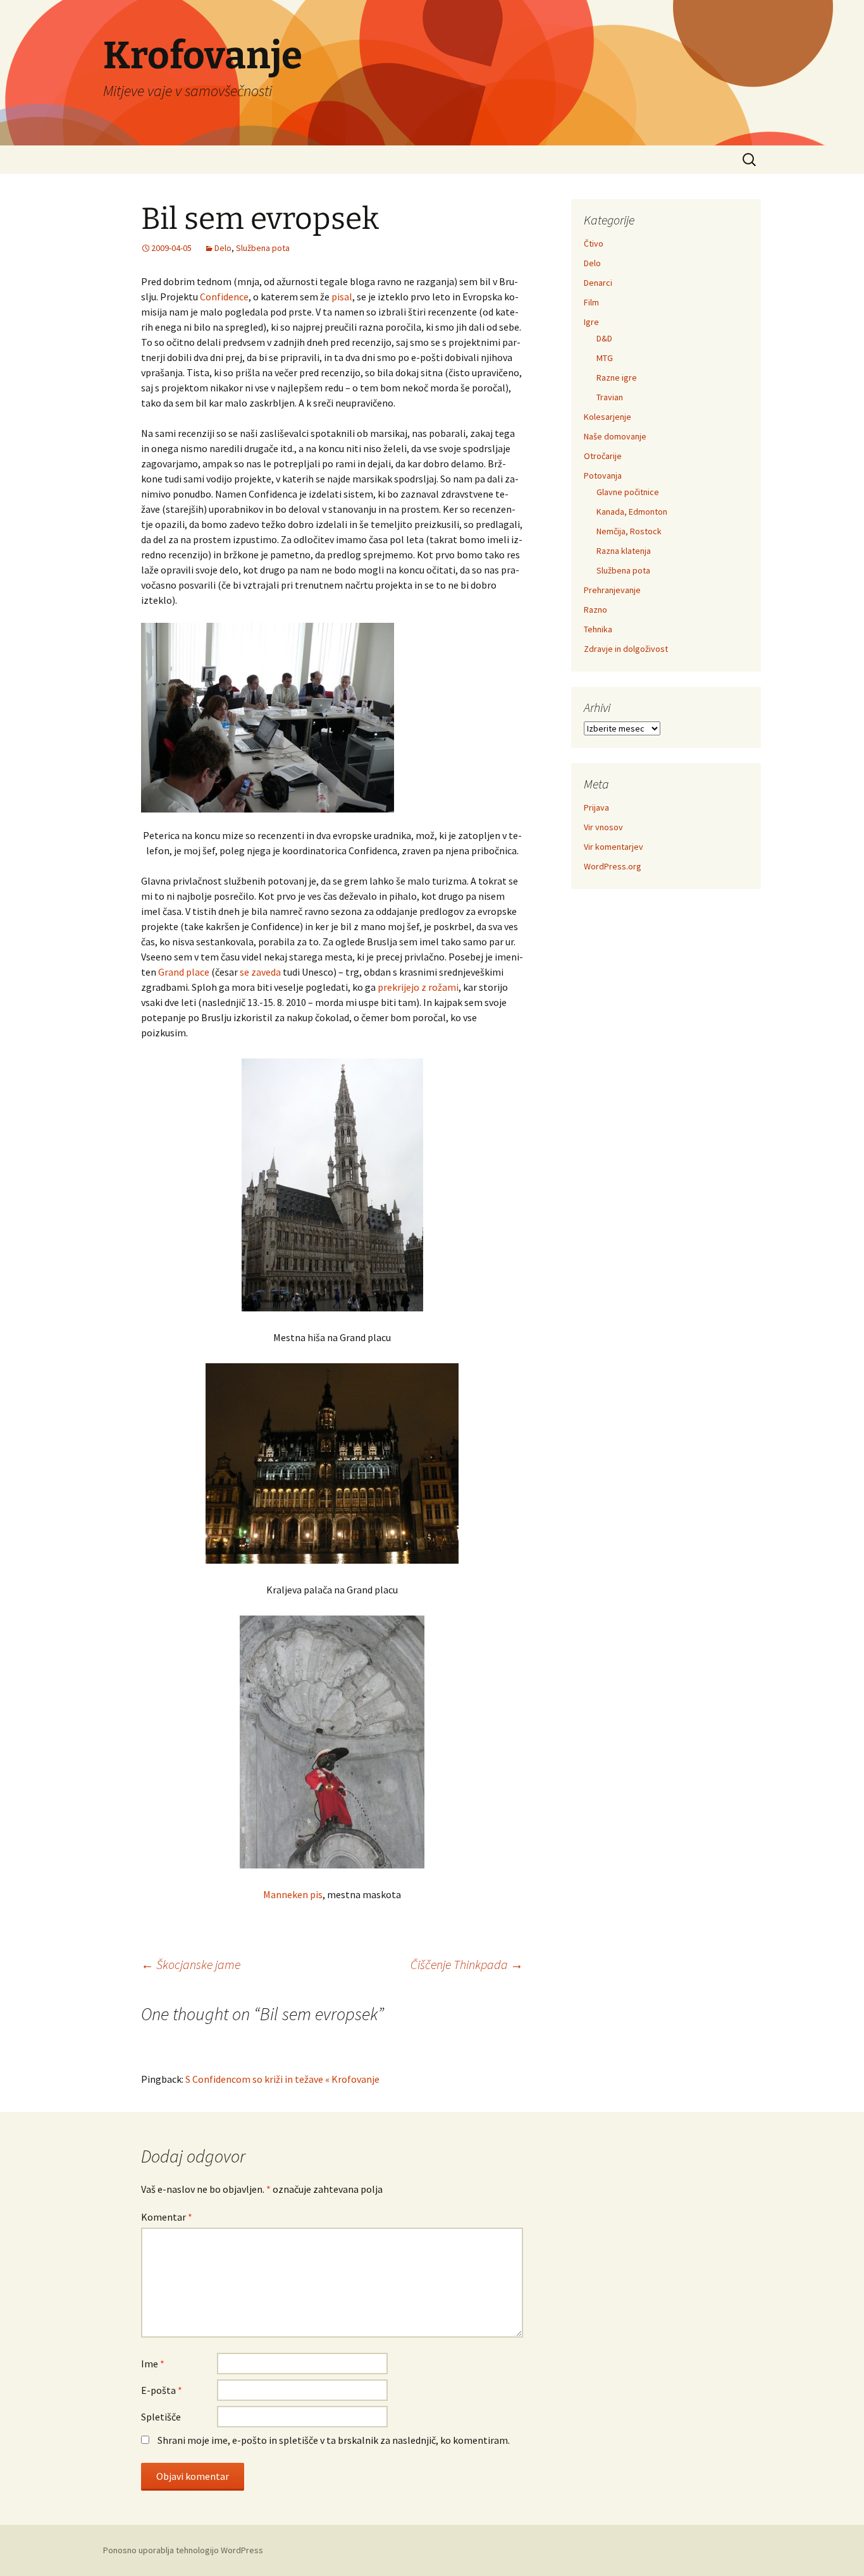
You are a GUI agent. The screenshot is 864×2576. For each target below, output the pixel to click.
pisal (342, 297)
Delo (223, 248)
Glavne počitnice (628, 492)
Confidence (224, 297)
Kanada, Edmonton (632, 512)
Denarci (598, 283)
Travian (610, 397)
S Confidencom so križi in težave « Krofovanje (282, 2079)
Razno (596, 610)
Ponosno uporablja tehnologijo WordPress (183, 2550)
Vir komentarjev (614, 847)
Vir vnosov (603, 827)
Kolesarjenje (608, 417)
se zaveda (260, 972)
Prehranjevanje (612, 590)
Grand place (184, 972)
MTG (605, 358)
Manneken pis (293, 1894)
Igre (591, 322)
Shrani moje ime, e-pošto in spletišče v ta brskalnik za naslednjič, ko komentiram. (334, 2440)
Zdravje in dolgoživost (626, 649)
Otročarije (603, 456)
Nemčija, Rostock (629, 531)
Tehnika (598, 629)
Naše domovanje (615, 436)
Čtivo (594, 243)
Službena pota (263, 248)
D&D (604, 338)
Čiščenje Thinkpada (467, 1964)
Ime (153, 2364)
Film (591, 302)
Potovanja (603, 475)
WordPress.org (613, 866)
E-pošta (162, 2390)
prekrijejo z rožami (418, 987)
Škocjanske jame (191, 1964)
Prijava (596, 807)
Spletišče (161, 2417)
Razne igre (617, 377)
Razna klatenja (624, 551)
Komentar (167, 2217)
